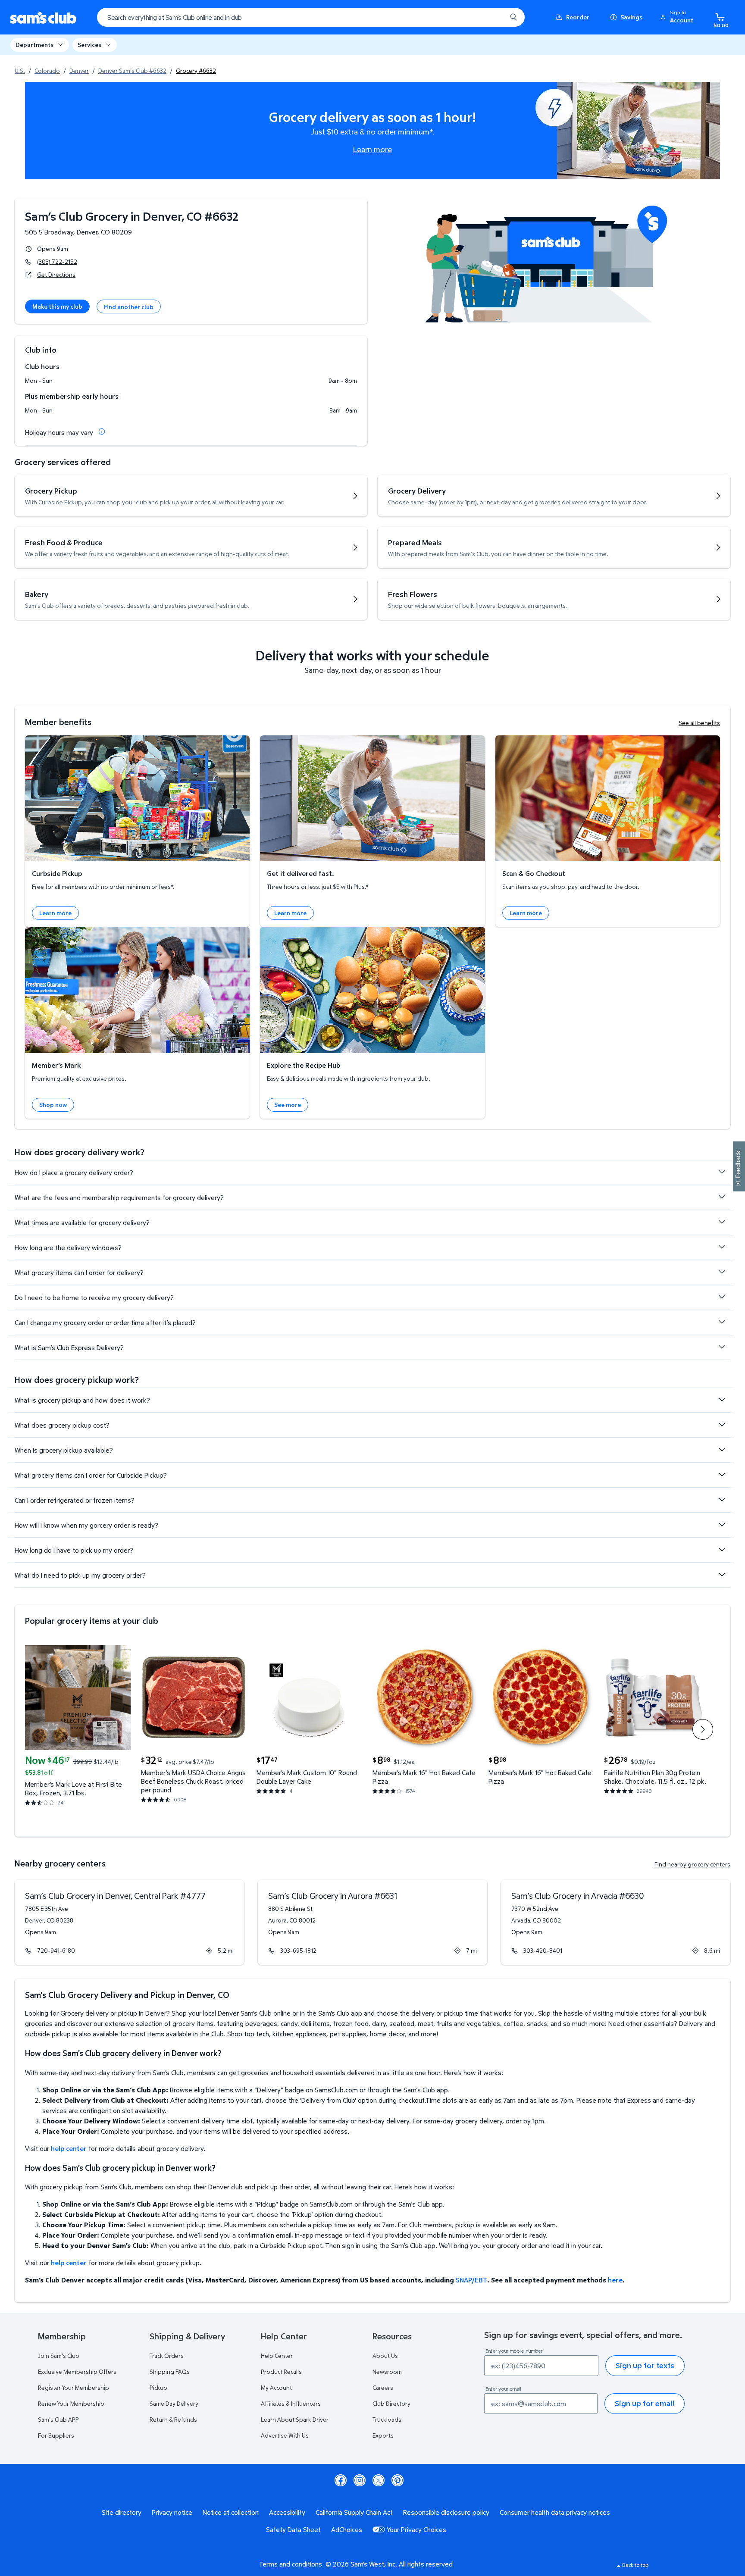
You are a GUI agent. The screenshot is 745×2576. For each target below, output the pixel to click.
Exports (383, 2435)
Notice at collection (231, 2512)
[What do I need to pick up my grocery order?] (722, 1575)
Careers (383, 2387)
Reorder (578, 17)
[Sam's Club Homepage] (43, 17)
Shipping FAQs (170, 2371)
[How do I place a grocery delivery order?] (722, 1172)
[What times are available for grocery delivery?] (722, 1222)
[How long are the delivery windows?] (722, 1247)
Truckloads (387, 2419)
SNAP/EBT (471, 2280)
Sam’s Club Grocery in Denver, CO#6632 (132, 216)
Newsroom (387, 2371)
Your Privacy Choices (416, 2529)
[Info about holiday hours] (102, 431)
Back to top (635, 2565)
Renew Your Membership (71, 2403)
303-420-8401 (543, 1950)
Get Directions (56, 274)
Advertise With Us (285, 2435)
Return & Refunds (173, 2419)
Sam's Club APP (58, 2419)
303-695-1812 (298, 1950)
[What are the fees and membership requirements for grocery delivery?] (722, 1197)
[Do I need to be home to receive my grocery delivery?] (722, 1297)
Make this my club (57, 306)
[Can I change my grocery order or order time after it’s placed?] (722, 1322)
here (615, 2280)
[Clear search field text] (494, 17)
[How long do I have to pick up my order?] (722, 1550)
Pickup (158, 2387)
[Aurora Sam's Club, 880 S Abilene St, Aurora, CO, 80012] (372, 1922)
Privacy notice (172, 2512)
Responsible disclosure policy (446, 2512)
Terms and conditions (291, 2564)
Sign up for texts (645, 2365)
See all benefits (699, 723)
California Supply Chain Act (354, 2512)
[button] (678, 17)
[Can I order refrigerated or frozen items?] (722, 1500)
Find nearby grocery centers (692, 1864)
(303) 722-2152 (57, 261)
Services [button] (89, 45)
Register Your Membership (74, 2387)
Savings (631, 17)
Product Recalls (281, 2371)
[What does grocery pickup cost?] (722, 1425)
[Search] (513, 17)
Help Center (277, 2356)
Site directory (122, 2512)
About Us (385, 2356)
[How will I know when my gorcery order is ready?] (722, 1525)
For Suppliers (56, 2435)
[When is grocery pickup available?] (722, 1450)
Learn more (372, 149)
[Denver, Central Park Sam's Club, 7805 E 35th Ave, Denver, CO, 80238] (129, 1922)
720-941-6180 (56, 1950)
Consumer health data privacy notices (555, 2512)
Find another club (129, 307)
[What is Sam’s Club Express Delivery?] (722, 1347)
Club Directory (391, 2403)
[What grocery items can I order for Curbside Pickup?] (722, 1475)
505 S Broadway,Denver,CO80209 (78, 232)
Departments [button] (34, 45)
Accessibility (287, 2512)
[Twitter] (379, 2480)
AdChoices (347, 2529)
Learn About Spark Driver (295, 2419)
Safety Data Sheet (293, 2529)
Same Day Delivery (174, 2403)
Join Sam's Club (59, 2356)
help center (69, 2148)
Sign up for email (645, 2403)
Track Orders (167, 2356)
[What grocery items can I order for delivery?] (722, 1272)
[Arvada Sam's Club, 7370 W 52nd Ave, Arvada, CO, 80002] (616, 1922)
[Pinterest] (398, 2480)
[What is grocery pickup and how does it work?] (722, 1400)
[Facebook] (341, 2480)
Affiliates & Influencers (291, 2403)
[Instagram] (360, 2480)
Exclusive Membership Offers (77, 2371)
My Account (276, 2387)
